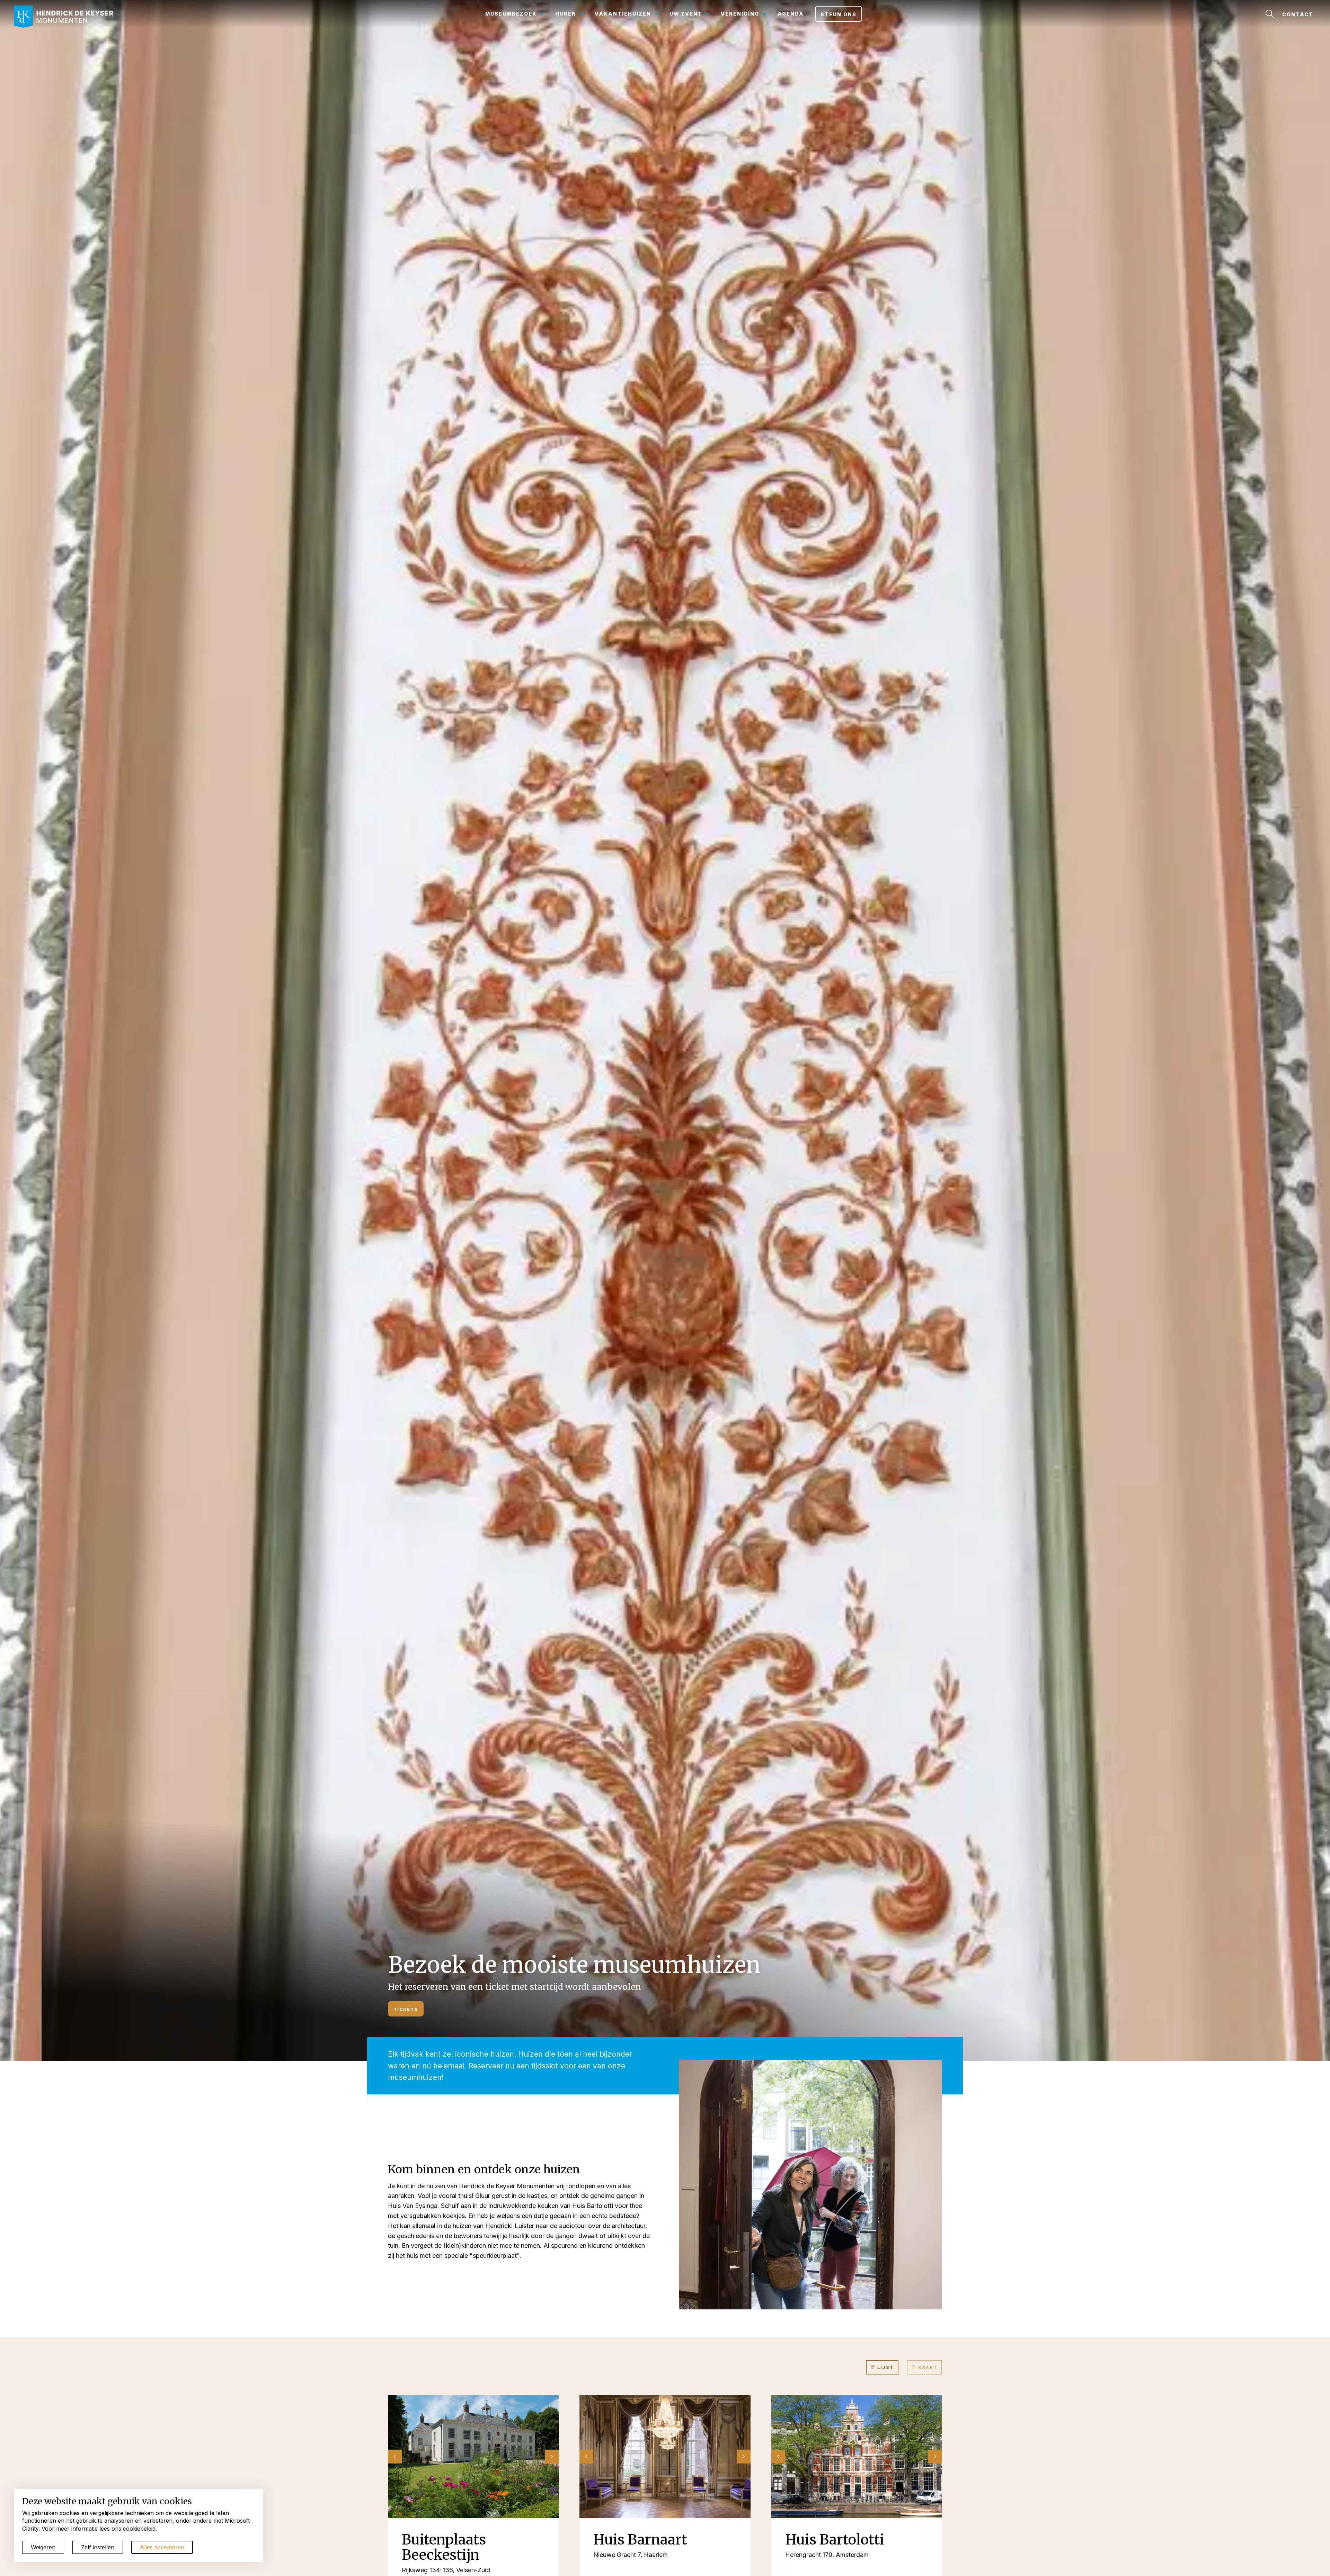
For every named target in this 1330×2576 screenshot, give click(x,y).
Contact (1298, 14)
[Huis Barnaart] (665, 2457)
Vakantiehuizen (623, 14)
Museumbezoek (511, 14)
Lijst (885, 2367)
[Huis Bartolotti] (857, 2457)
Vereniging (740, 14)
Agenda (791, 14)
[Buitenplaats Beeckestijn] (473, 2457)
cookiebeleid (139, 2529)
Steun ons (839, 14)
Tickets (406, 2009)
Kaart (927, 2367)
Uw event (686, 14)
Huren (566, 14)
